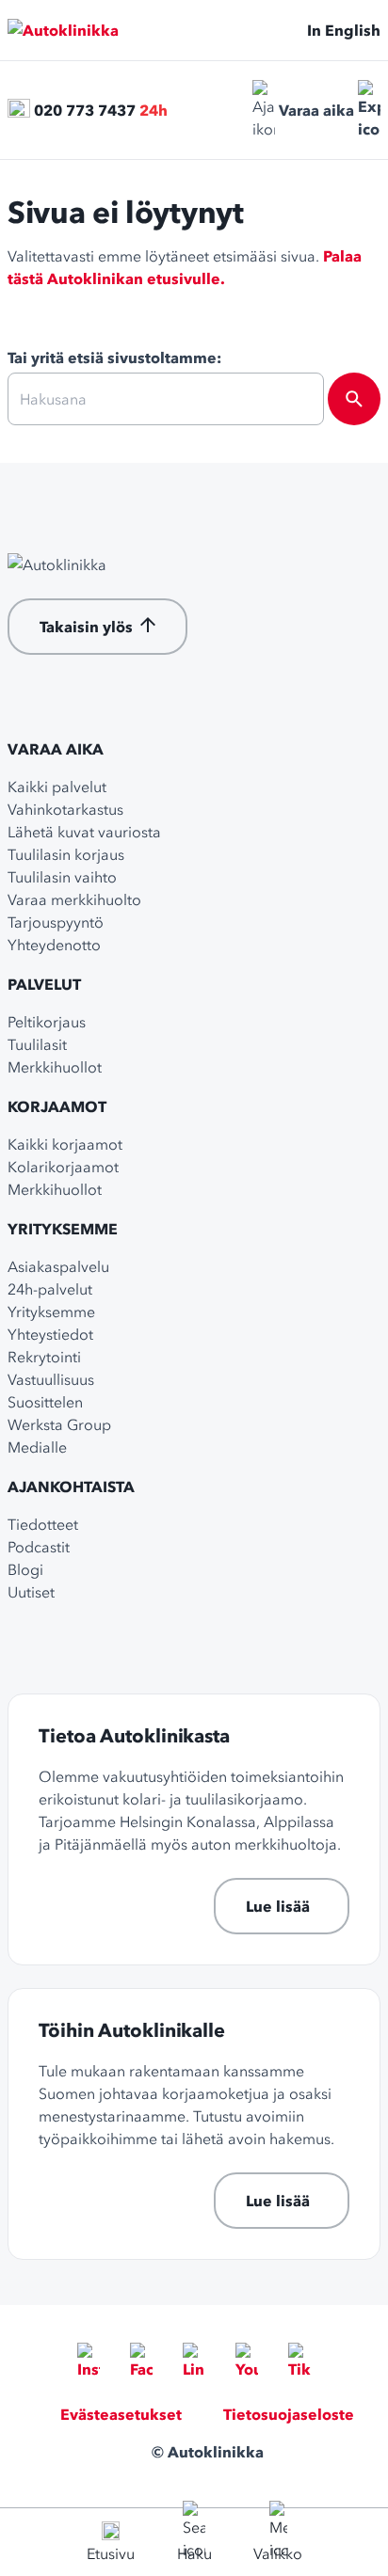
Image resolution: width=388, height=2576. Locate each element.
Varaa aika (316, 110)
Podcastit (39, 1547)
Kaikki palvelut (57, 787)
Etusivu (111, 2553)
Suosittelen (45, 1402)
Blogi (25, 1569)
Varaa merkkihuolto (74, 899)
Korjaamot (57, 1106)
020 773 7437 (85, 110)
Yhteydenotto (54, 945)
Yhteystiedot (50, 1334)
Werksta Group (59, 1424)
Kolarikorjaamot (63, 1167)
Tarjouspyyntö (56, 922)
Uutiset (31, 1592)
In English (344, 30)
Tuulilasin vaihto (62, 877)
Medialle (37, 1447)
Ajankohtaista (71, 1487)
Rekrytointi (44, 1357)
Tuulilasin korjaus (66, 854)
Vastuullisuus (51, 1379)
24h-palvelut (50, 1289)
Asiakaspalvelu (58, 1266)
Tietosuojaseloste (289, 2414)
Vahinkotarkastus (65, 809)
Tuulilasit (37, 1044)
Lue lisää (278, 1906)
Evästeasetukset (121, 2414)
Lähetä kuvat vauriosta (84, 832)
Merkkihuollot (55, 1067)
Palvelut (44, 984)
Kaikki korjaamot (65, 1144)
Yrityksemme (63, 1229)
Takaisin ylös (86, 627)
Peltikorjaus (47, 1022)
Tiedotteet (43, 1524)
